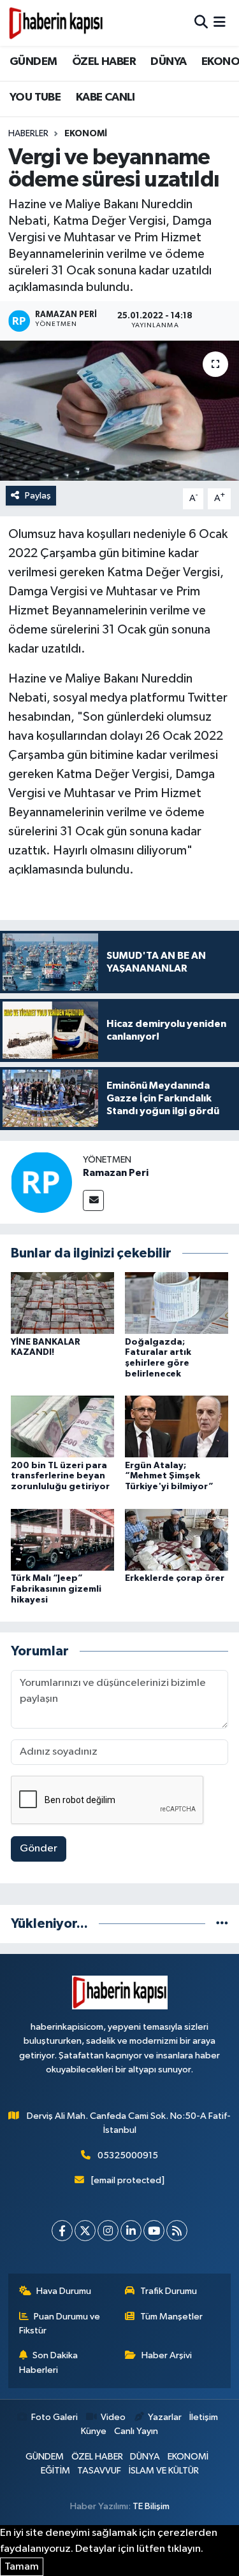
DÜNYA (168, 62)
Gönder (39, 1849)
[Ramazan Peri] (41, 1182)
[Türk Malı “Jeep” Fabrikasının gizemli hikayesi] (62, 1539)
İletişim (204, 2417)
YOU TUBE (35, 97)
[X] (85, 2231)
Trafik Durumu (169, 2291)
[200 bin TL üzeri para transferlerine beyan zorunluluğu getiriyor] (62, 1426)
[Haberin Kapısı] (56, 23)
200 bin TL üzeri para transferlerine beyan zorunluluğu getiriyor (60, 1476)
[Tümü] (222, 1924)
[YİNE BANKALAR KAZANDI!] (62, 1303)
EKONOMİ (86, 134)
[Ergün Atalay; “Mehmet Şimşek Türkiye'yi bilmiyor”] (177, 1426)
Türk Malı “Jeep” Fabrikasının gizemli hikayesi (56, 1589)
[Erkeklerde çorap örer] (177, 1539)
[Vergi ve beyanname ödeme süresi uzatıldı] (119, 411)
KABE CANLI (105, 97)
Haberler (28, 134)
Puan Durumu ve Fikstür (60, 2324)
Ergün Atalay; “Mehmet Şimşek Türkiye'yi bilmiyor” (169, 1476)
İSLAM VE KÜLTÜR (164, 2471)
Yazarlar (165, 2417)
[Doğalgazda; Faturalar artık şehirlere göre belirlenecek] (177, 1303)
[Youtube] (154, 2231)
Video (113, 2417)
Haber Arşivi (167, 2355)
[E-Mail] (93, 1200)
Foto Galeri (54, 2417)
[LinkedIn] (131, 2231)
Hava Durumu (64, 2291)
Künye (94, 2431)
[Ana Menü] (220, 23)
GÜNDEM (33, 62)
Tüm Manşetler (171, 2317)
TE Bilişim (151, 2506)
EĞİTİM (55, 2471)
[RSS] (177, 2231)
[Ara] (201, 23)
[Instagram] (108, 2231)
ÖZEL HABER (104, 62)
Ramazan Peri (116, 1173)
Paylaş (38, 496)
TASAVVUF (99, 2471)
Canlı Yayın (136, 2431)
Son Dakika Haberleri (49, 2362)
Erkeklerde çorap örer (175, 1578)
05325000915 (128, 2155)
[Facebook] (62, 2231)
